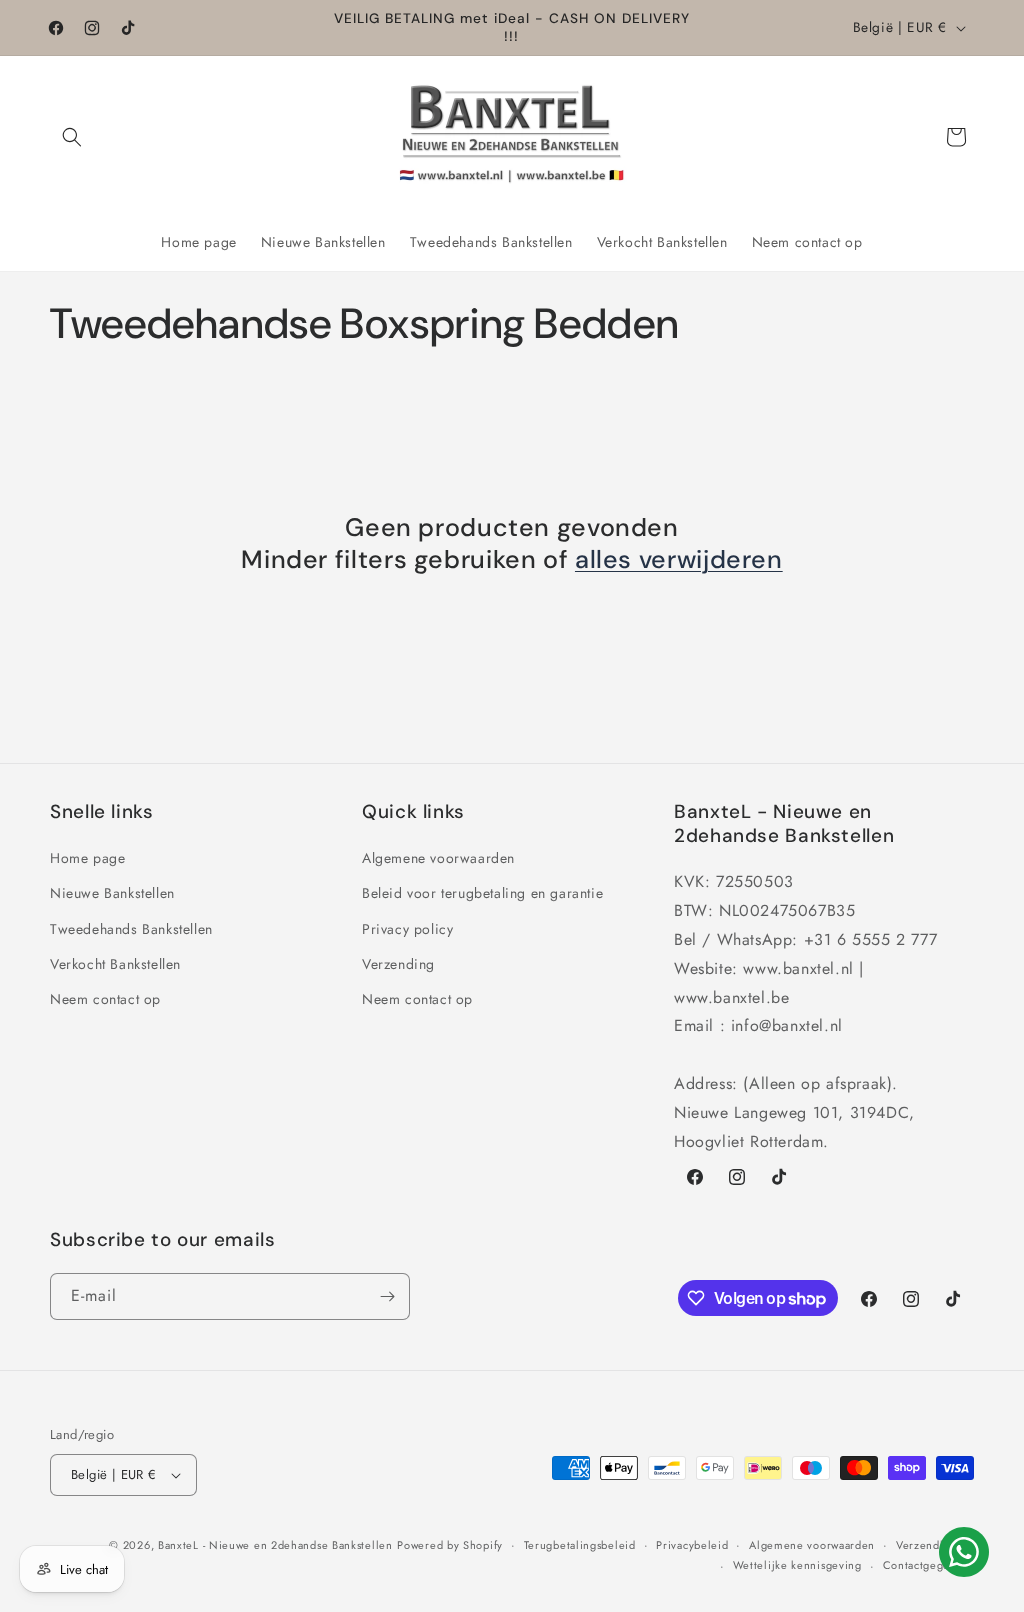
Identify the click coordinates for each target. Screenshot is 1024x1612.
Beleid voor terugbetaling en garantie (482, 893)
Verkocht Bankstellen (115, 964)
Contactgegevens (929, 1565)
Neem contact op (105, 999)
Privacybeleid (692, 1545)
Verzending (398, 964)
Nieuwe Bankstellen (112, 893)
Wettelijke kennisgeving (797, 1565)
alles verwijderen (679, 560)
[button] (72, 137)
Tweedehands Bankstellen (131, 929)
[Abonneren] (387, 1296)
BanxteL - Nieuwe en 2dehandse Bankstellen (275, 1545)
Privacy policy (407, 929)
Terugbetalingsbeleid (580, 1545)
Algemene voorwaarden (438, 858)
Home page (87, 858)
